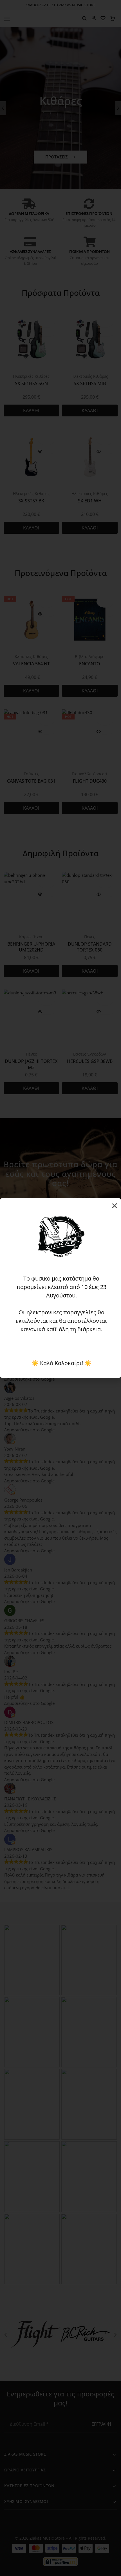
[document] (60, 1288)
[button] (115, 1206)
